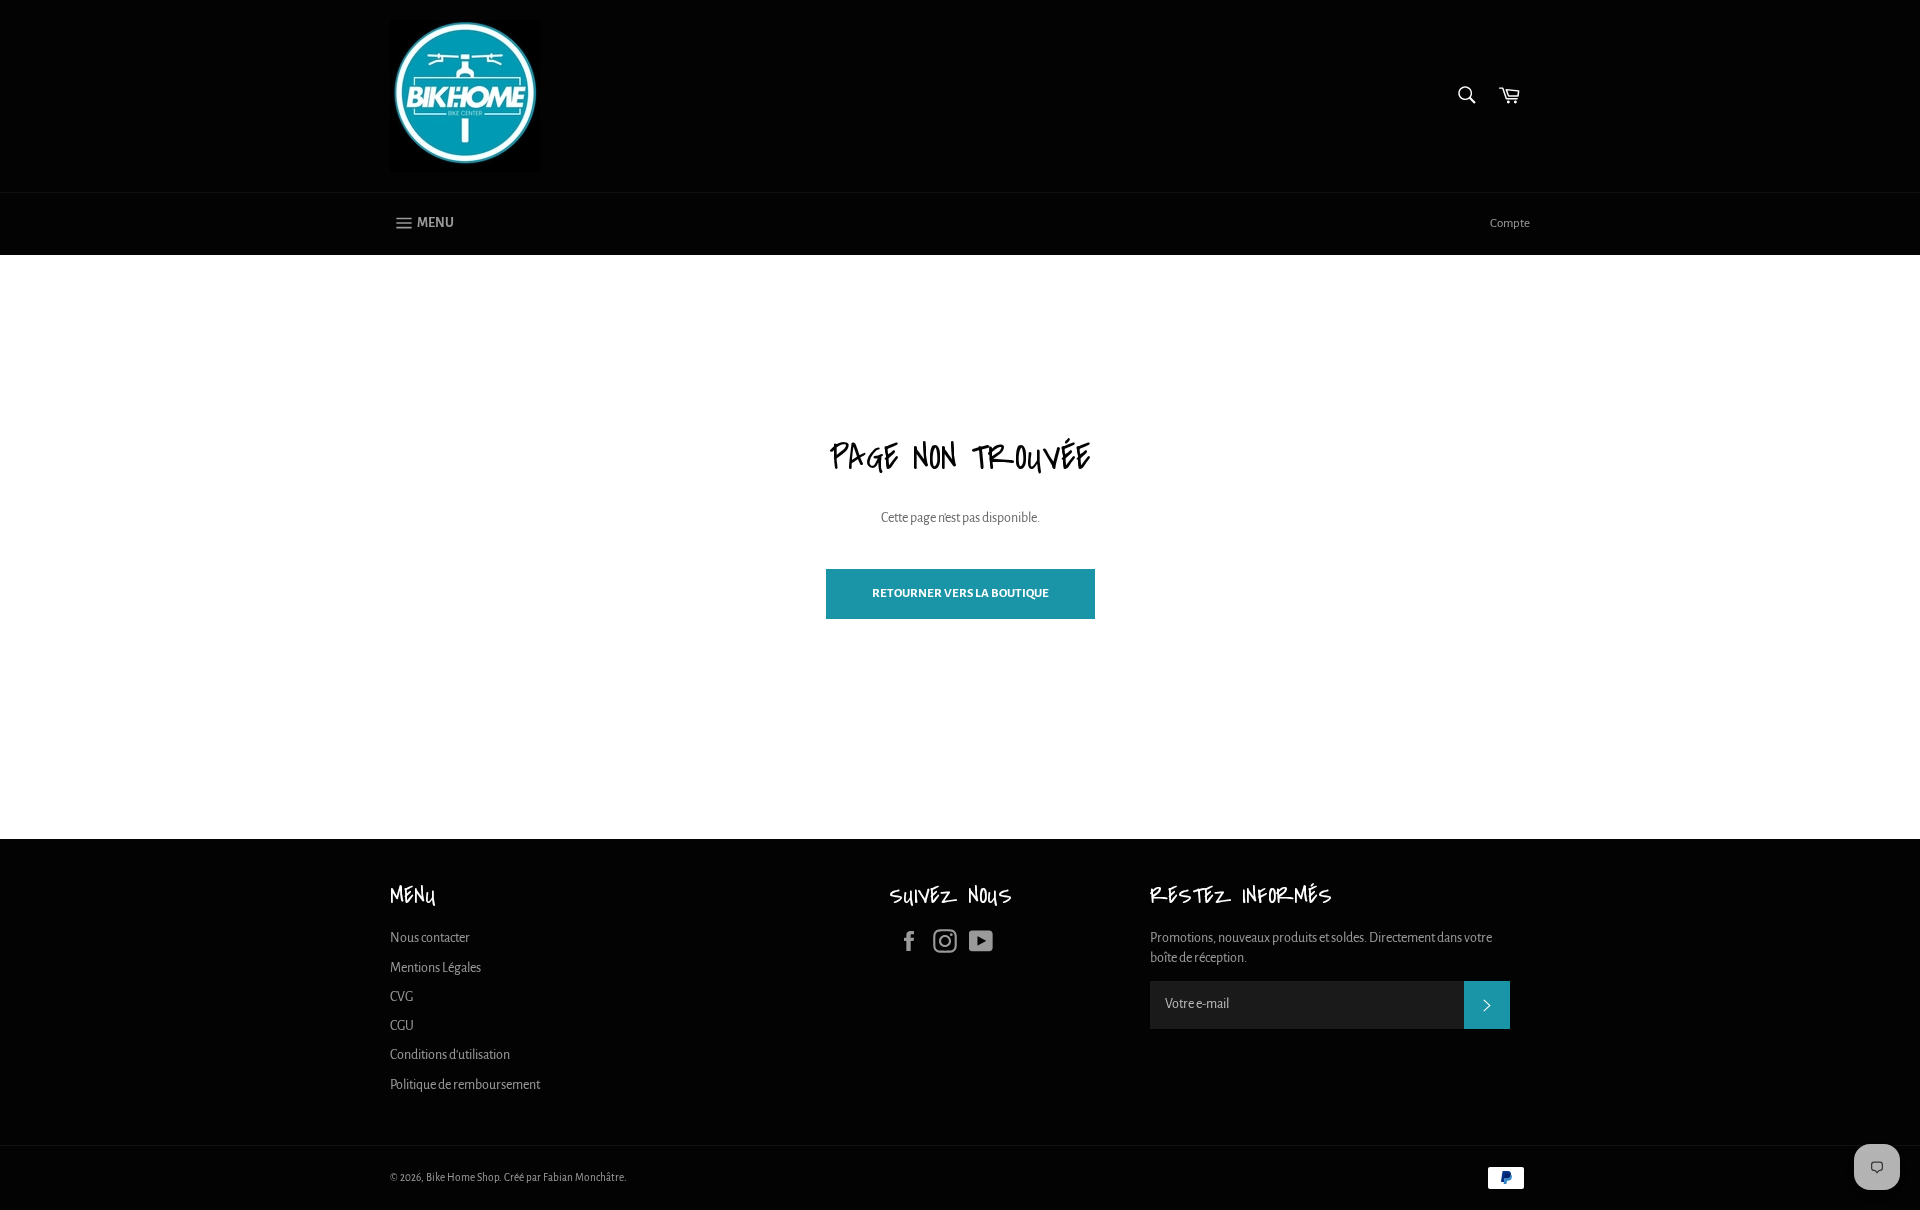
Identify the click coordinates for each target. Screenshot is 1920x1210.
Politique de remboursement (465, 1085)
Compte (1510, 223)
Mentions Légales (435, 968)
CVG (401, 997)
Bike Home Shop (462, 1177)
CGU (402, 1026)
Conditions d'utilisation (450, 1055)
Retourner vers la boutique (960, 593)
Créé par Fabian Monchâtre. (565, 1177)
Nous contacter (430, 938)
